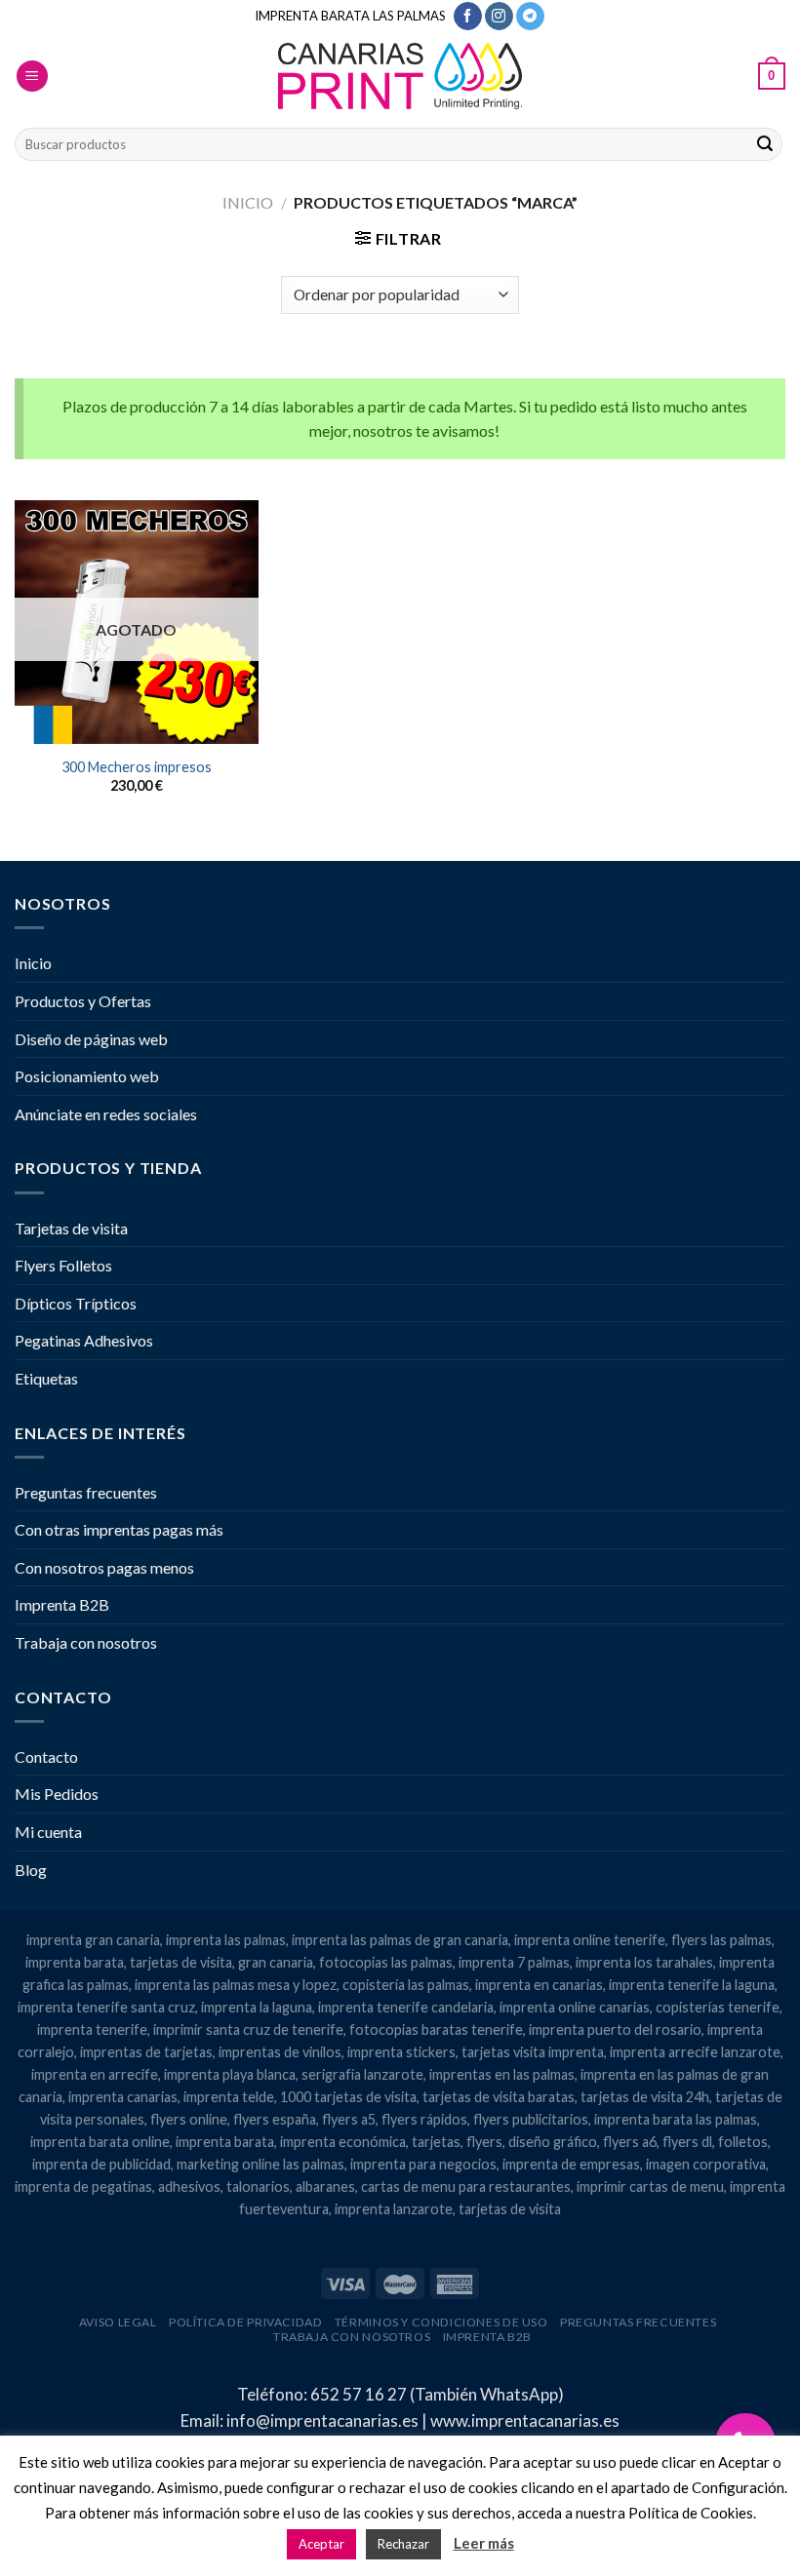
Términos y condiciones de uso (441, 2322)
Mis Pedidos (57, 1794)
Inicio (248, 202)
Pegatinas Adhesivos (84, 1340)
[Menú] (32, 77)
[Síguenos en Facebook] (468, 17)
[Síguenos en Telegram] (530, 17)
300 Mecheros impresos (137, 767)
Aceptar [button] (321, 2544)
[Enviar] (765, 144)
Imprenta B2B (62, 1604)
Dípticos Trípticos (76, 1303)
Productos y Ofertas (83, 1001)
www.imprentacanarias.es (525, 2420)
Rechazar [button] (403, 2544)
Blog (31, 1870)
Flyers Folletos (63, 1265)
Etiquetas (46, 1378)
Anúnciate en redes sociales (106, 1114)
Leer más (484, 2543)
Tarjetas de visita (71, 1228)
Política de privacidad (245, 2322)
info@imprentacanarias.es (322, 2420)
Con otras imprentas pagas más (119, 1529)
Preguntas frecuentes (86, 1492)
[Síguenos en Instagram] (499, 17)
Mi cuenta (48, 1832)
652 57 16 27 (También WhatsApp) (437, 2394)
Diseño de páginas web (91, 1039)
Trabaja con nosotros (86, 1642)
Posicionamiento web (87, 1076)
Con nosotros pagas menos (104, 1567)
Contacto (46, 1756)
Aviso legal (118, 2322)
